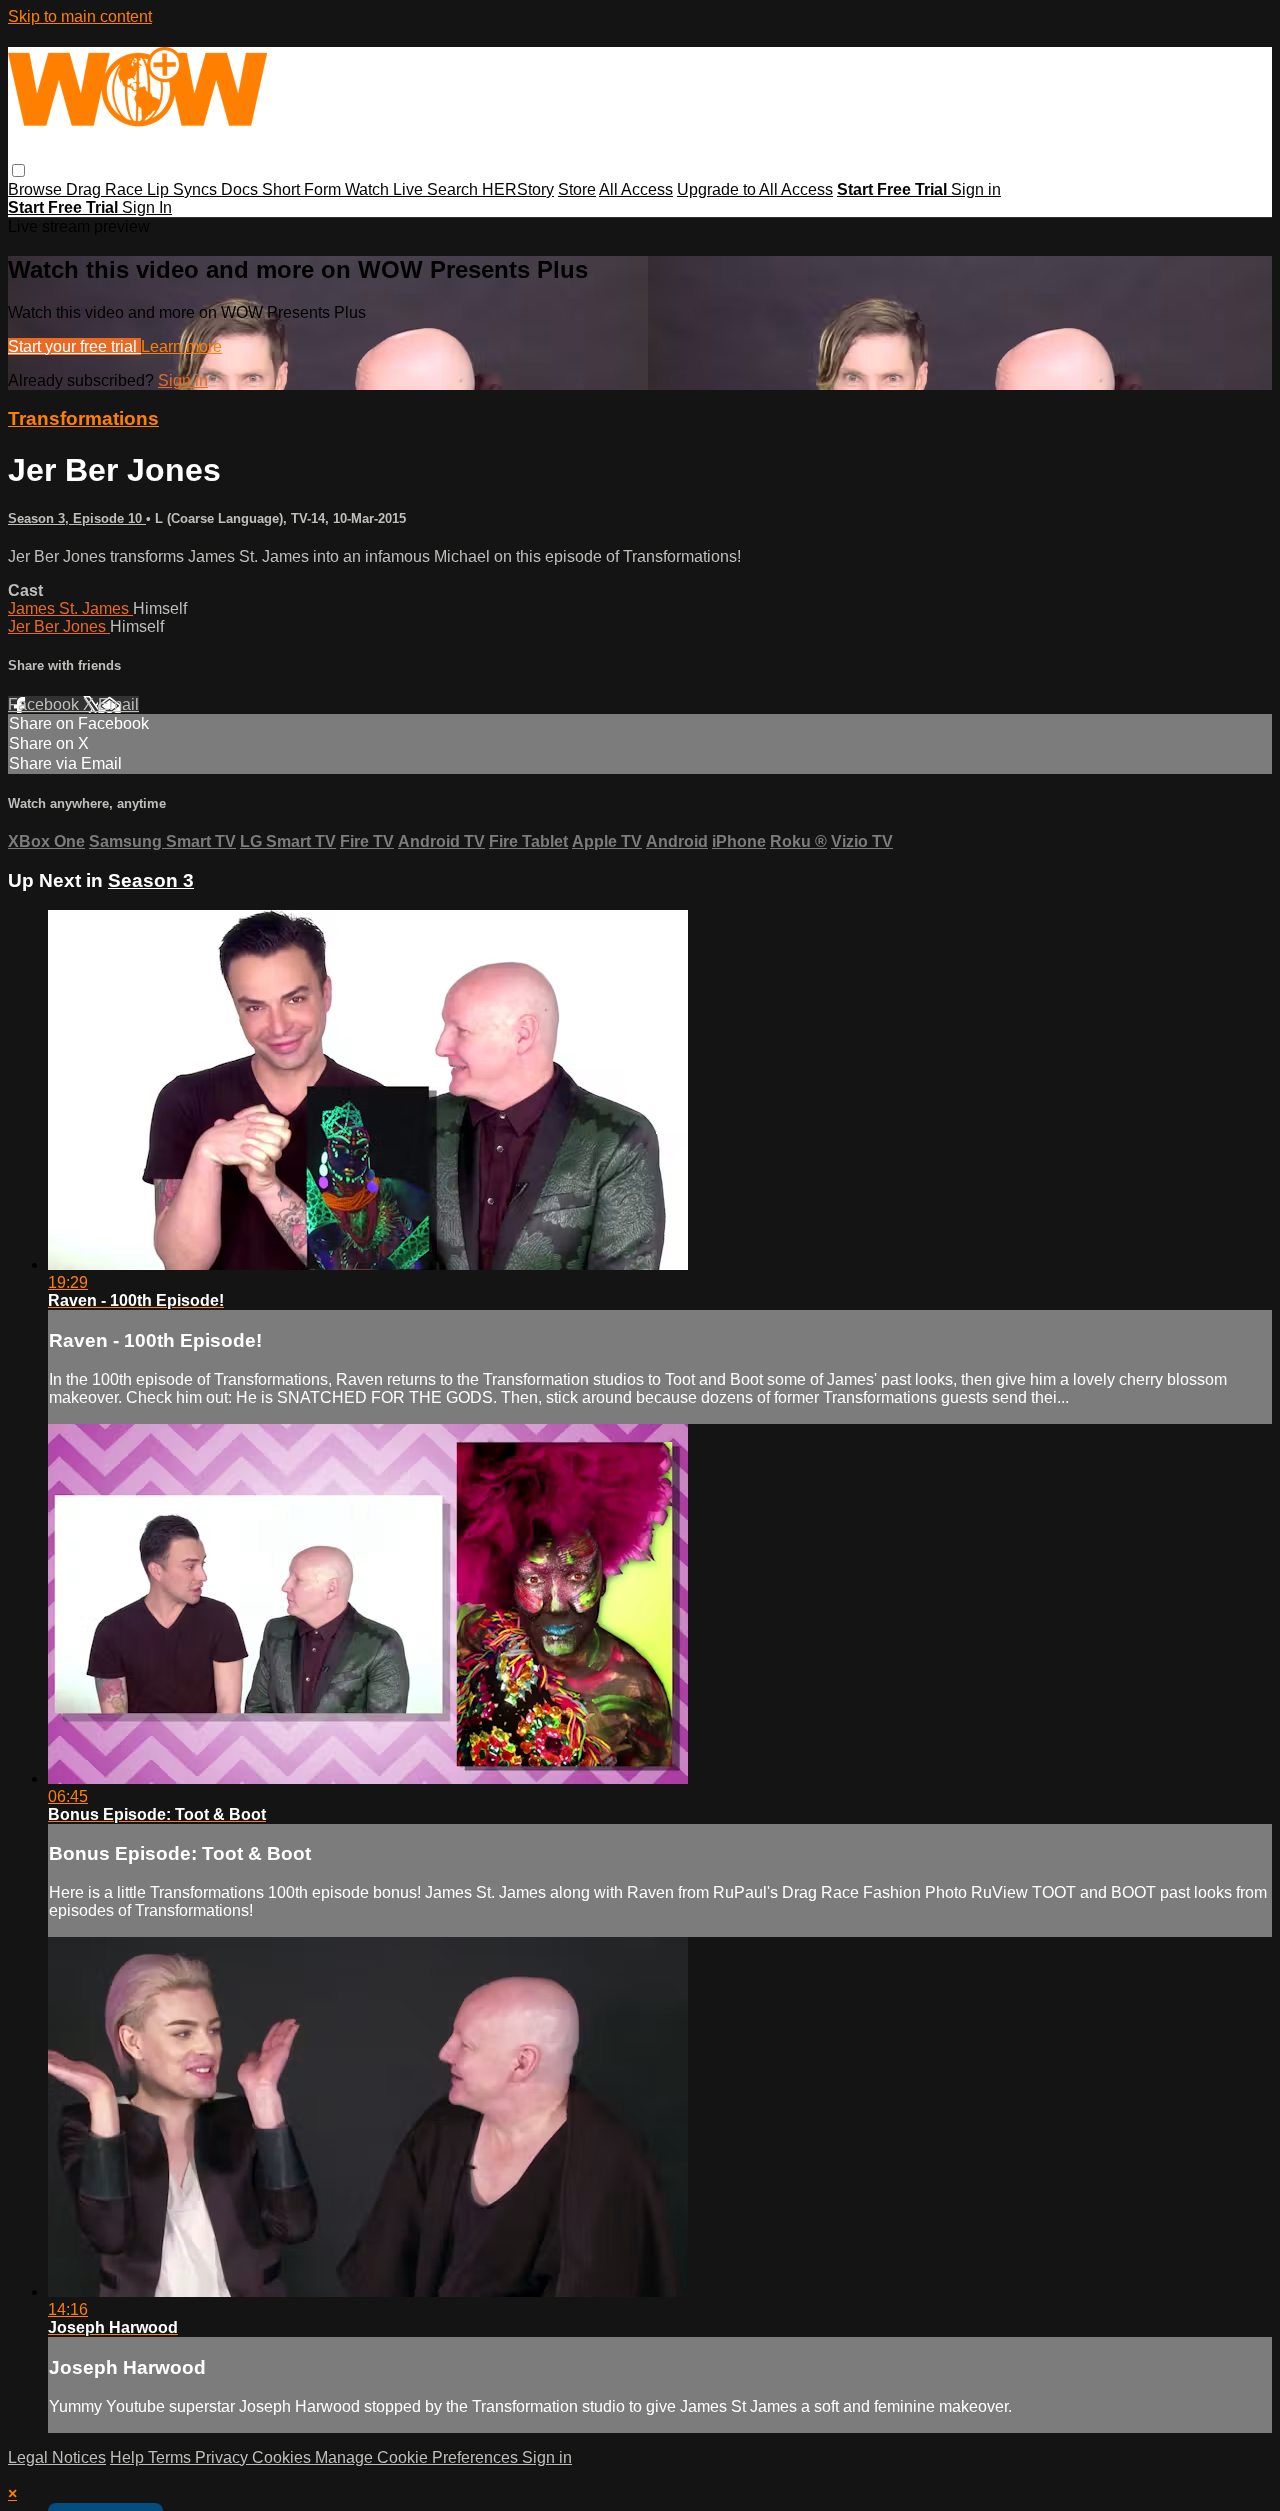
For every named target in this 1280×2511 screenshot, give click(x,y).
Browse (37, 189)
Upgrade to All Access (755, 189)
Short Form (303, 189)
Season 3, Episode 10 (77, 518)
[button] (18, 170)
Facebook (45, 704)
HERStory (518, 189)
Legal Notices (57, 2457)
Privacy (223, 2457)
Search (454, 189)
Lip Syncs (184, 189)
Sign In (147, 207)
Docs (241, 189)
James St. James (70, 608)
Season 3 (151, 880)
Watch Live (386, 189)
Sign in (976, 189)
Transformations (83, 418)
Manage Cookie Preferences (418, 2457)
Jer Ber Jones (59, 626)
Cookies (283, 2457)
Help (129, 2457)
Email (118, 704)
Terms (171, 2457)
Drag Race (106, 189)
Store (577, 189)
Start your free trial (74, 346)
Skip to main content (80, 16)
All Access (636, 189)
